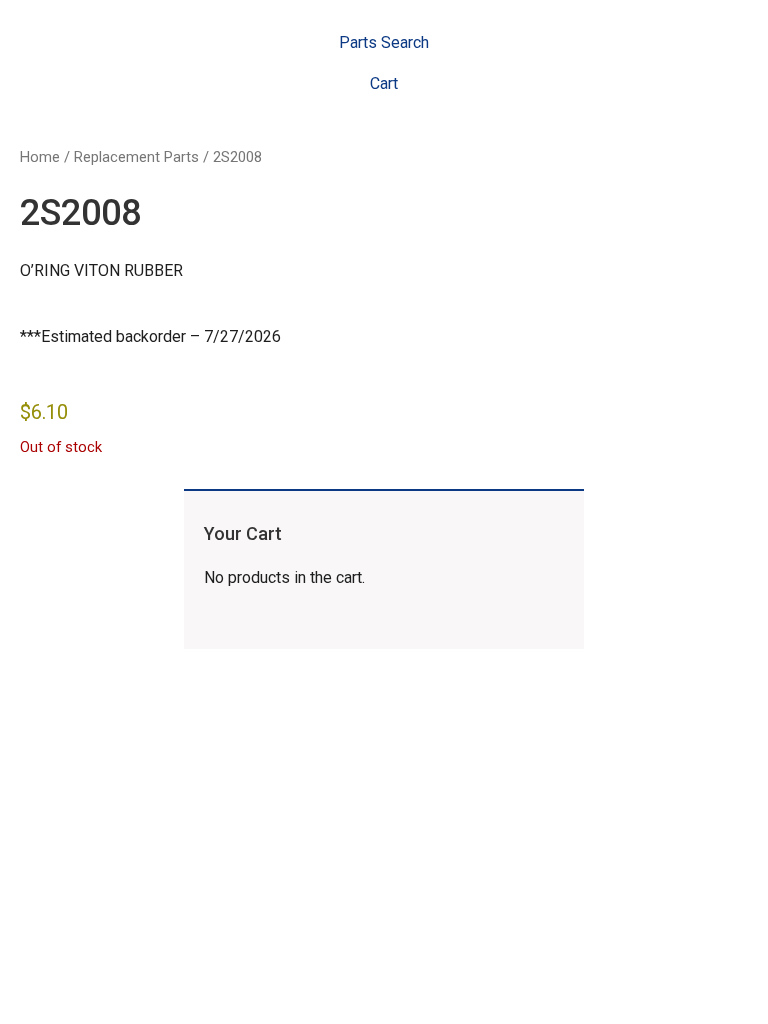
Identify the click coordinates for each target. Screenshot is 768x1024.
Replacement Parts (136, 157)
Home (40, 157)
